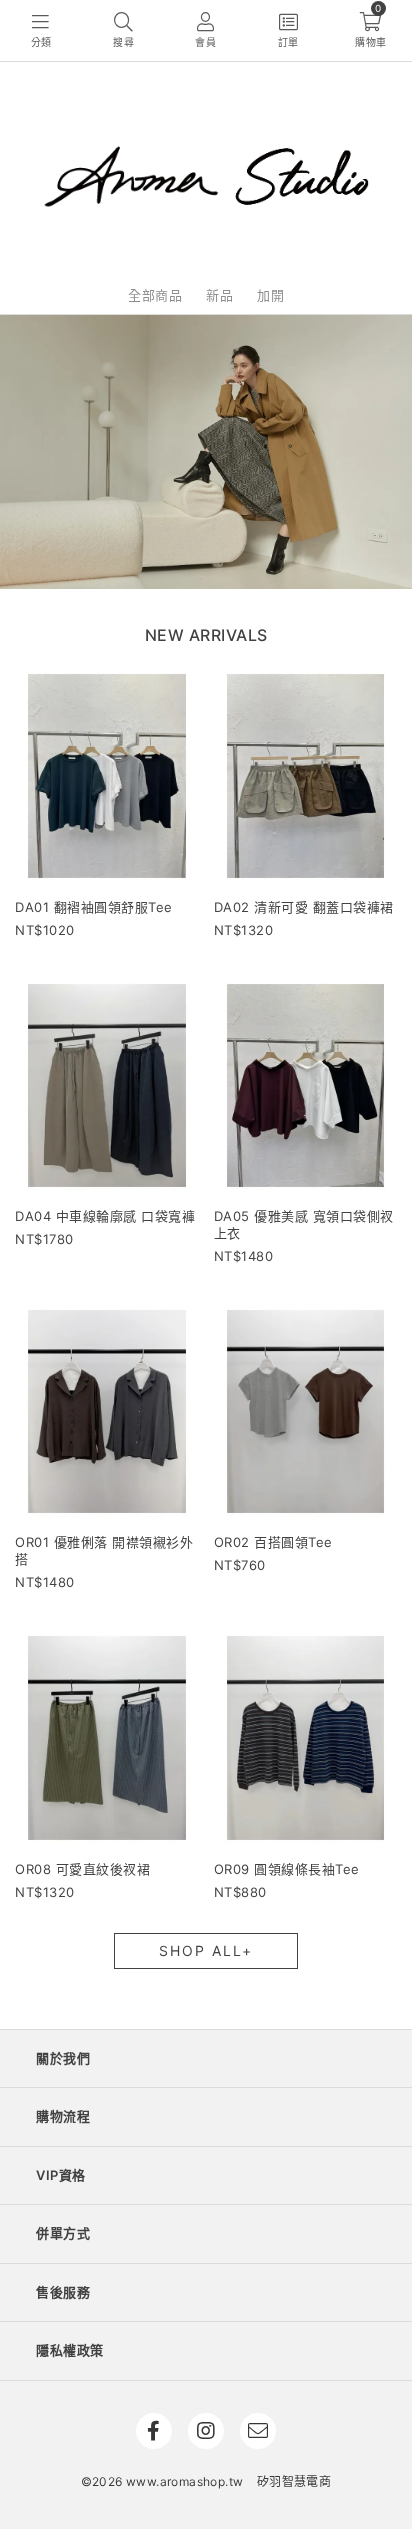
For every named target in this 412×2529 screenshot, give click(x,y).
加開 (270, 295)
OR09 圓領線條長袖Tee (287, 1869)
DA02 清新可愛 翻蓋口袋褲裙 (304, 907)
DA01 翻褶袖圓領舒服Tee (94, 907)
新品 (219, 295)
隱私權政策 (70, 2350)
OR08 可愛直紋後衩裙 (82, 1869)
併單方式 (63, 2233)
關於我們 (63, 2058)
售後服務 (63, 2292)
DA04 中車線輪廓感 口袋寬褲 (105, 1216)
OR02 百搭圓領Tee (273, 1542)
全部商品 (155, 295)
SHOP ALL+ (206, 1950)
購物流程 (63, 2116)
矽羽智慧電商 (294, 2481)
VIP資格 (61, 2175)
